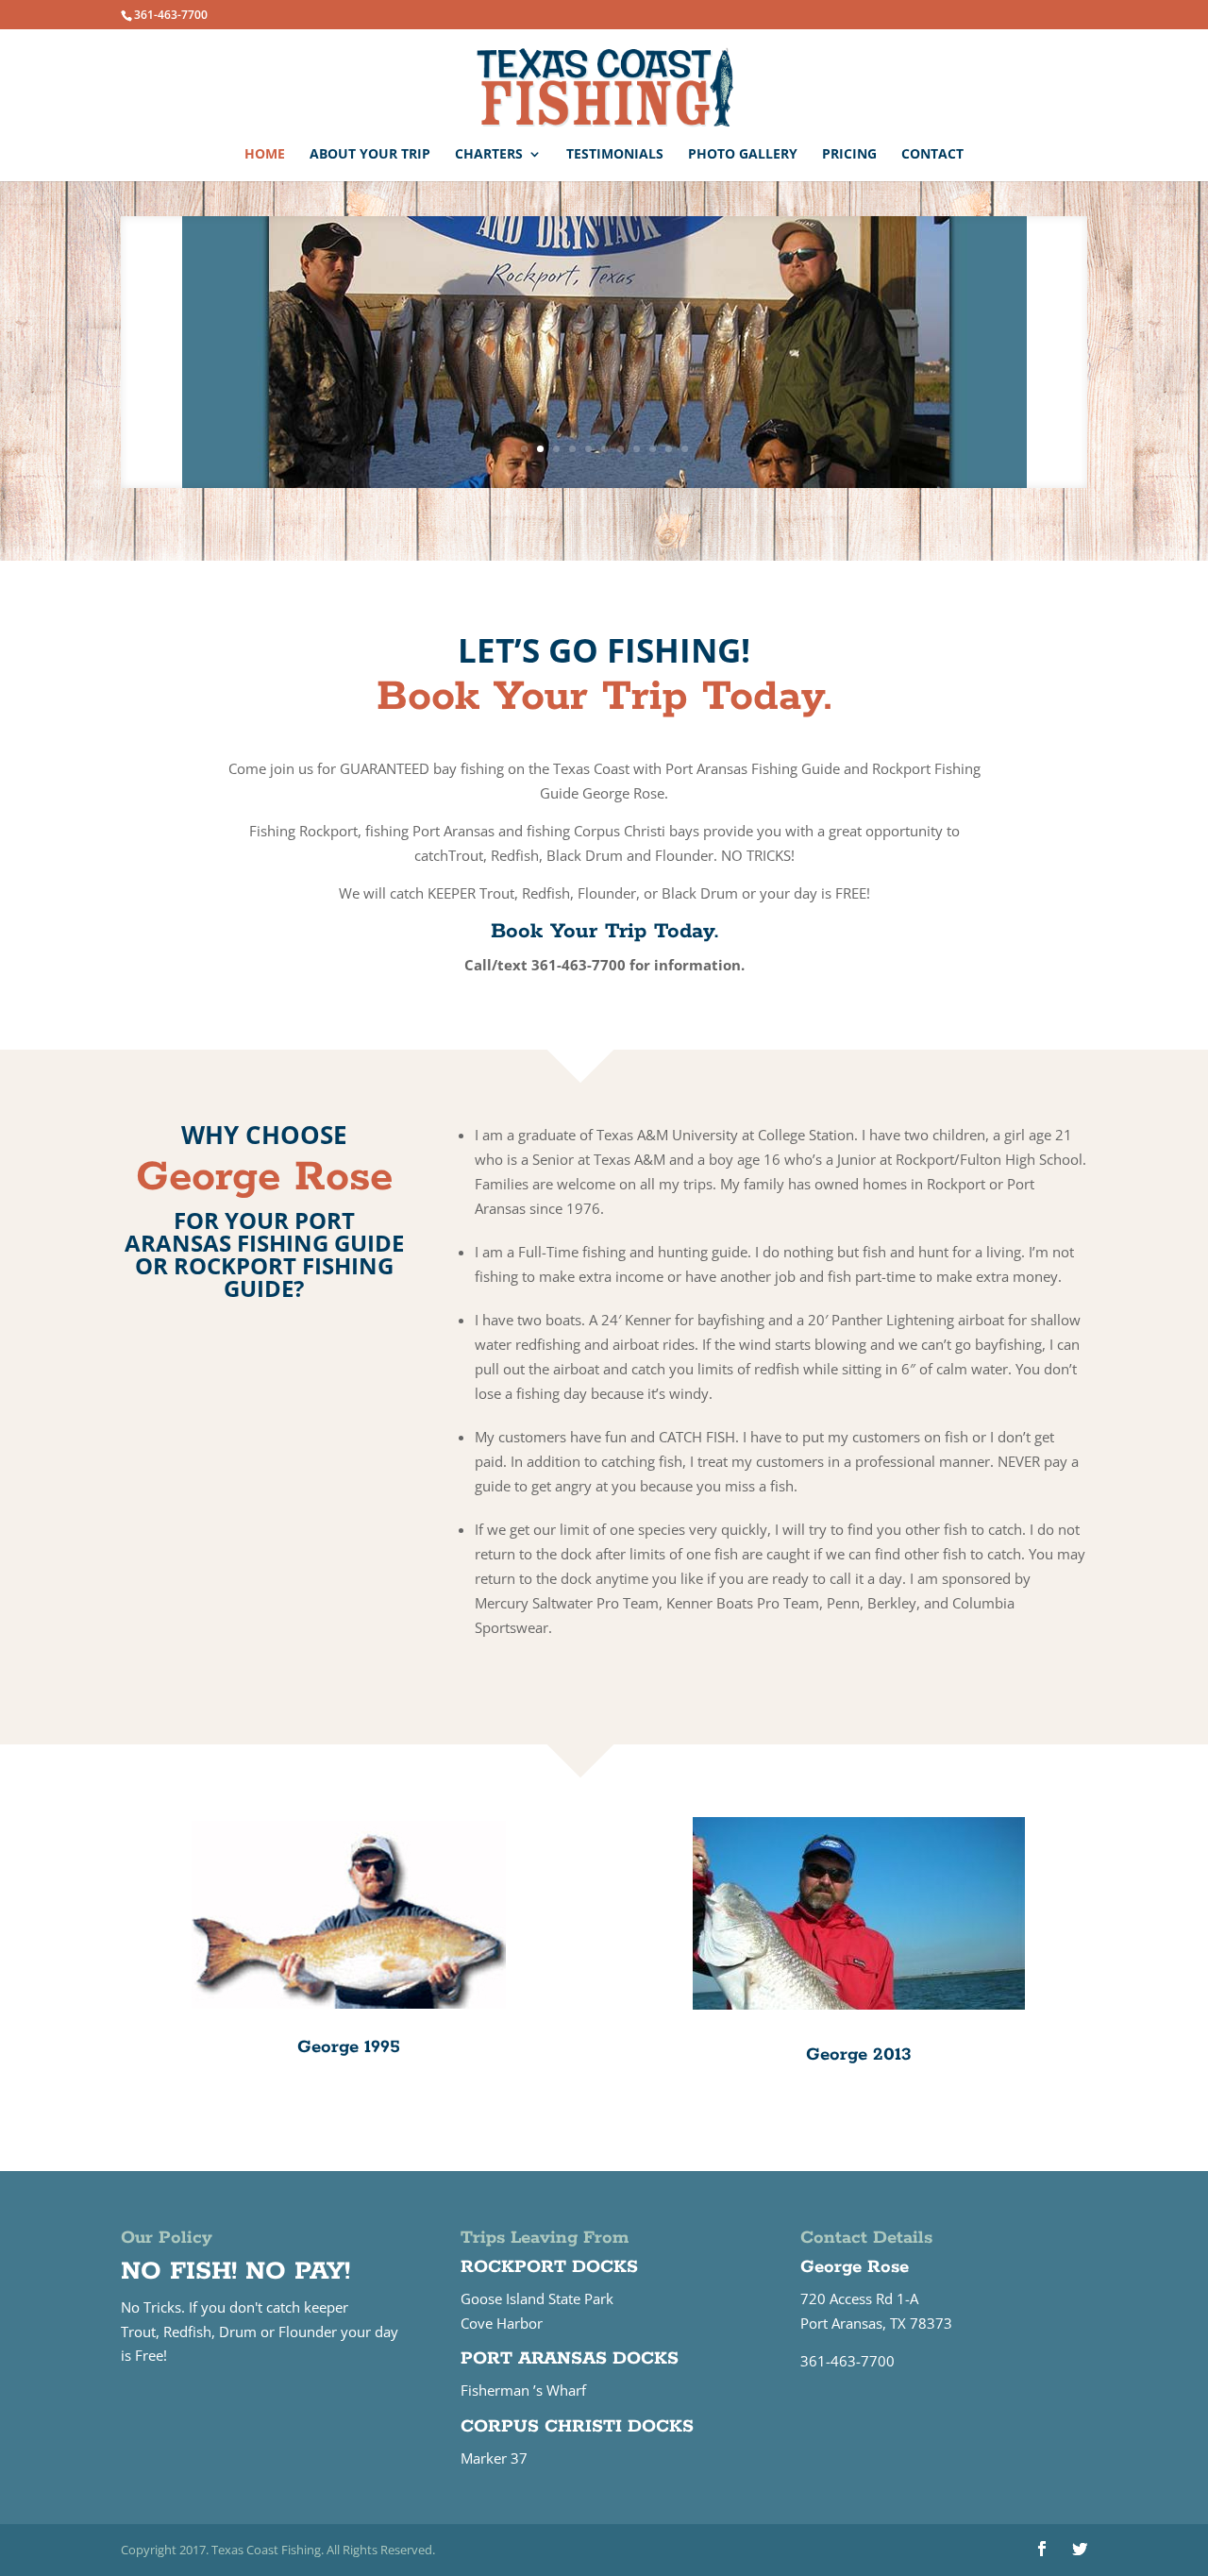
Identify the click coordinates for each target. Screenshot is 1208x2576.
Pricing (849, 155)
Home (265, 155)
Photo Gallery (743, 155)
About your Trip (370, 155)
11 (685, 449)
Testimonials (615, 155)
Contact (932, 155)
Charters (489, 155)
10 (669, 449)
